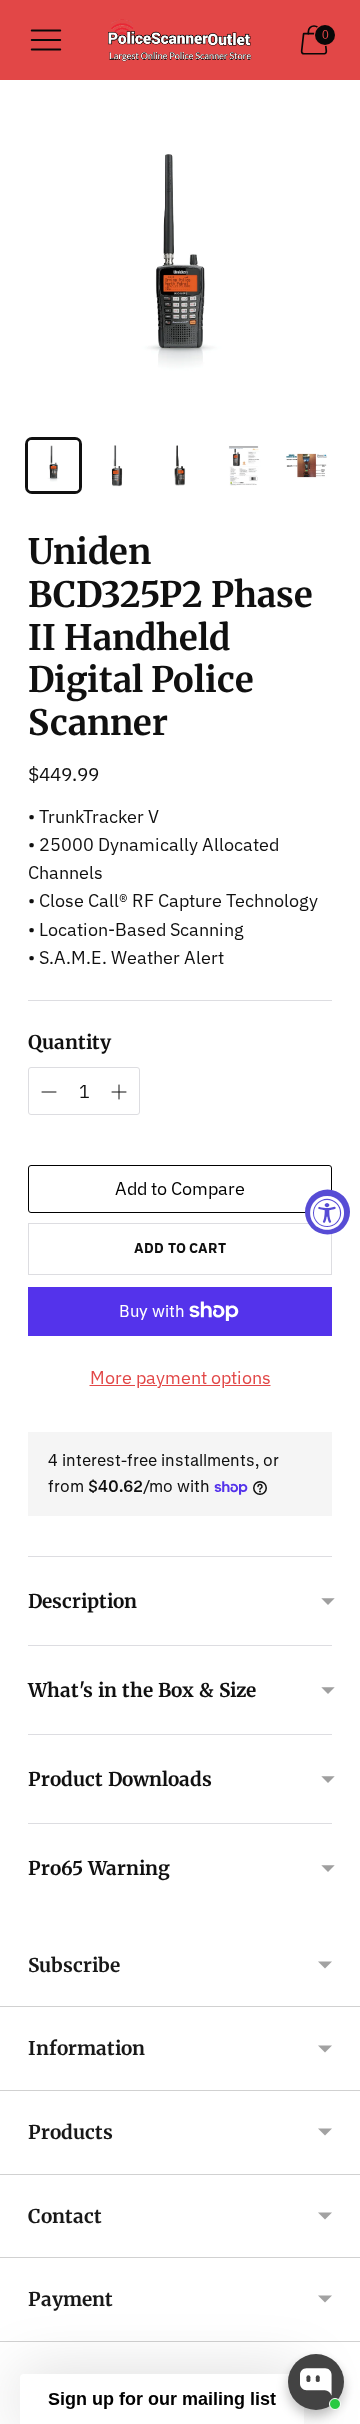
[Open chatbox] (316, 2382)
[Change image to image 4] (243, 465)
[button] (162, 2399)
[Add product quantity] (49, 1092)
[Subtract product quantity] (119, 1092)
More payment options (180, 1377)
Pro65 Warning (99, 1868)
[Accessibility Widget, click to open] (327, 1212)
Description (82, 1601)
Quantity (69, 1042)
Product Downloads (120, 1779)
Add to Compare (180, 1188)
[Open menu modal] (46, 40)
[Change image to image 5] (306, 465)
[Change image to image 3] (179, 465)
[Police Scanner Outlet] (180, 40)
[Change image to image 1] (53, 465)
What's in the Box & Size (142, 1690)
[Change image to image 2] (116, 465)
